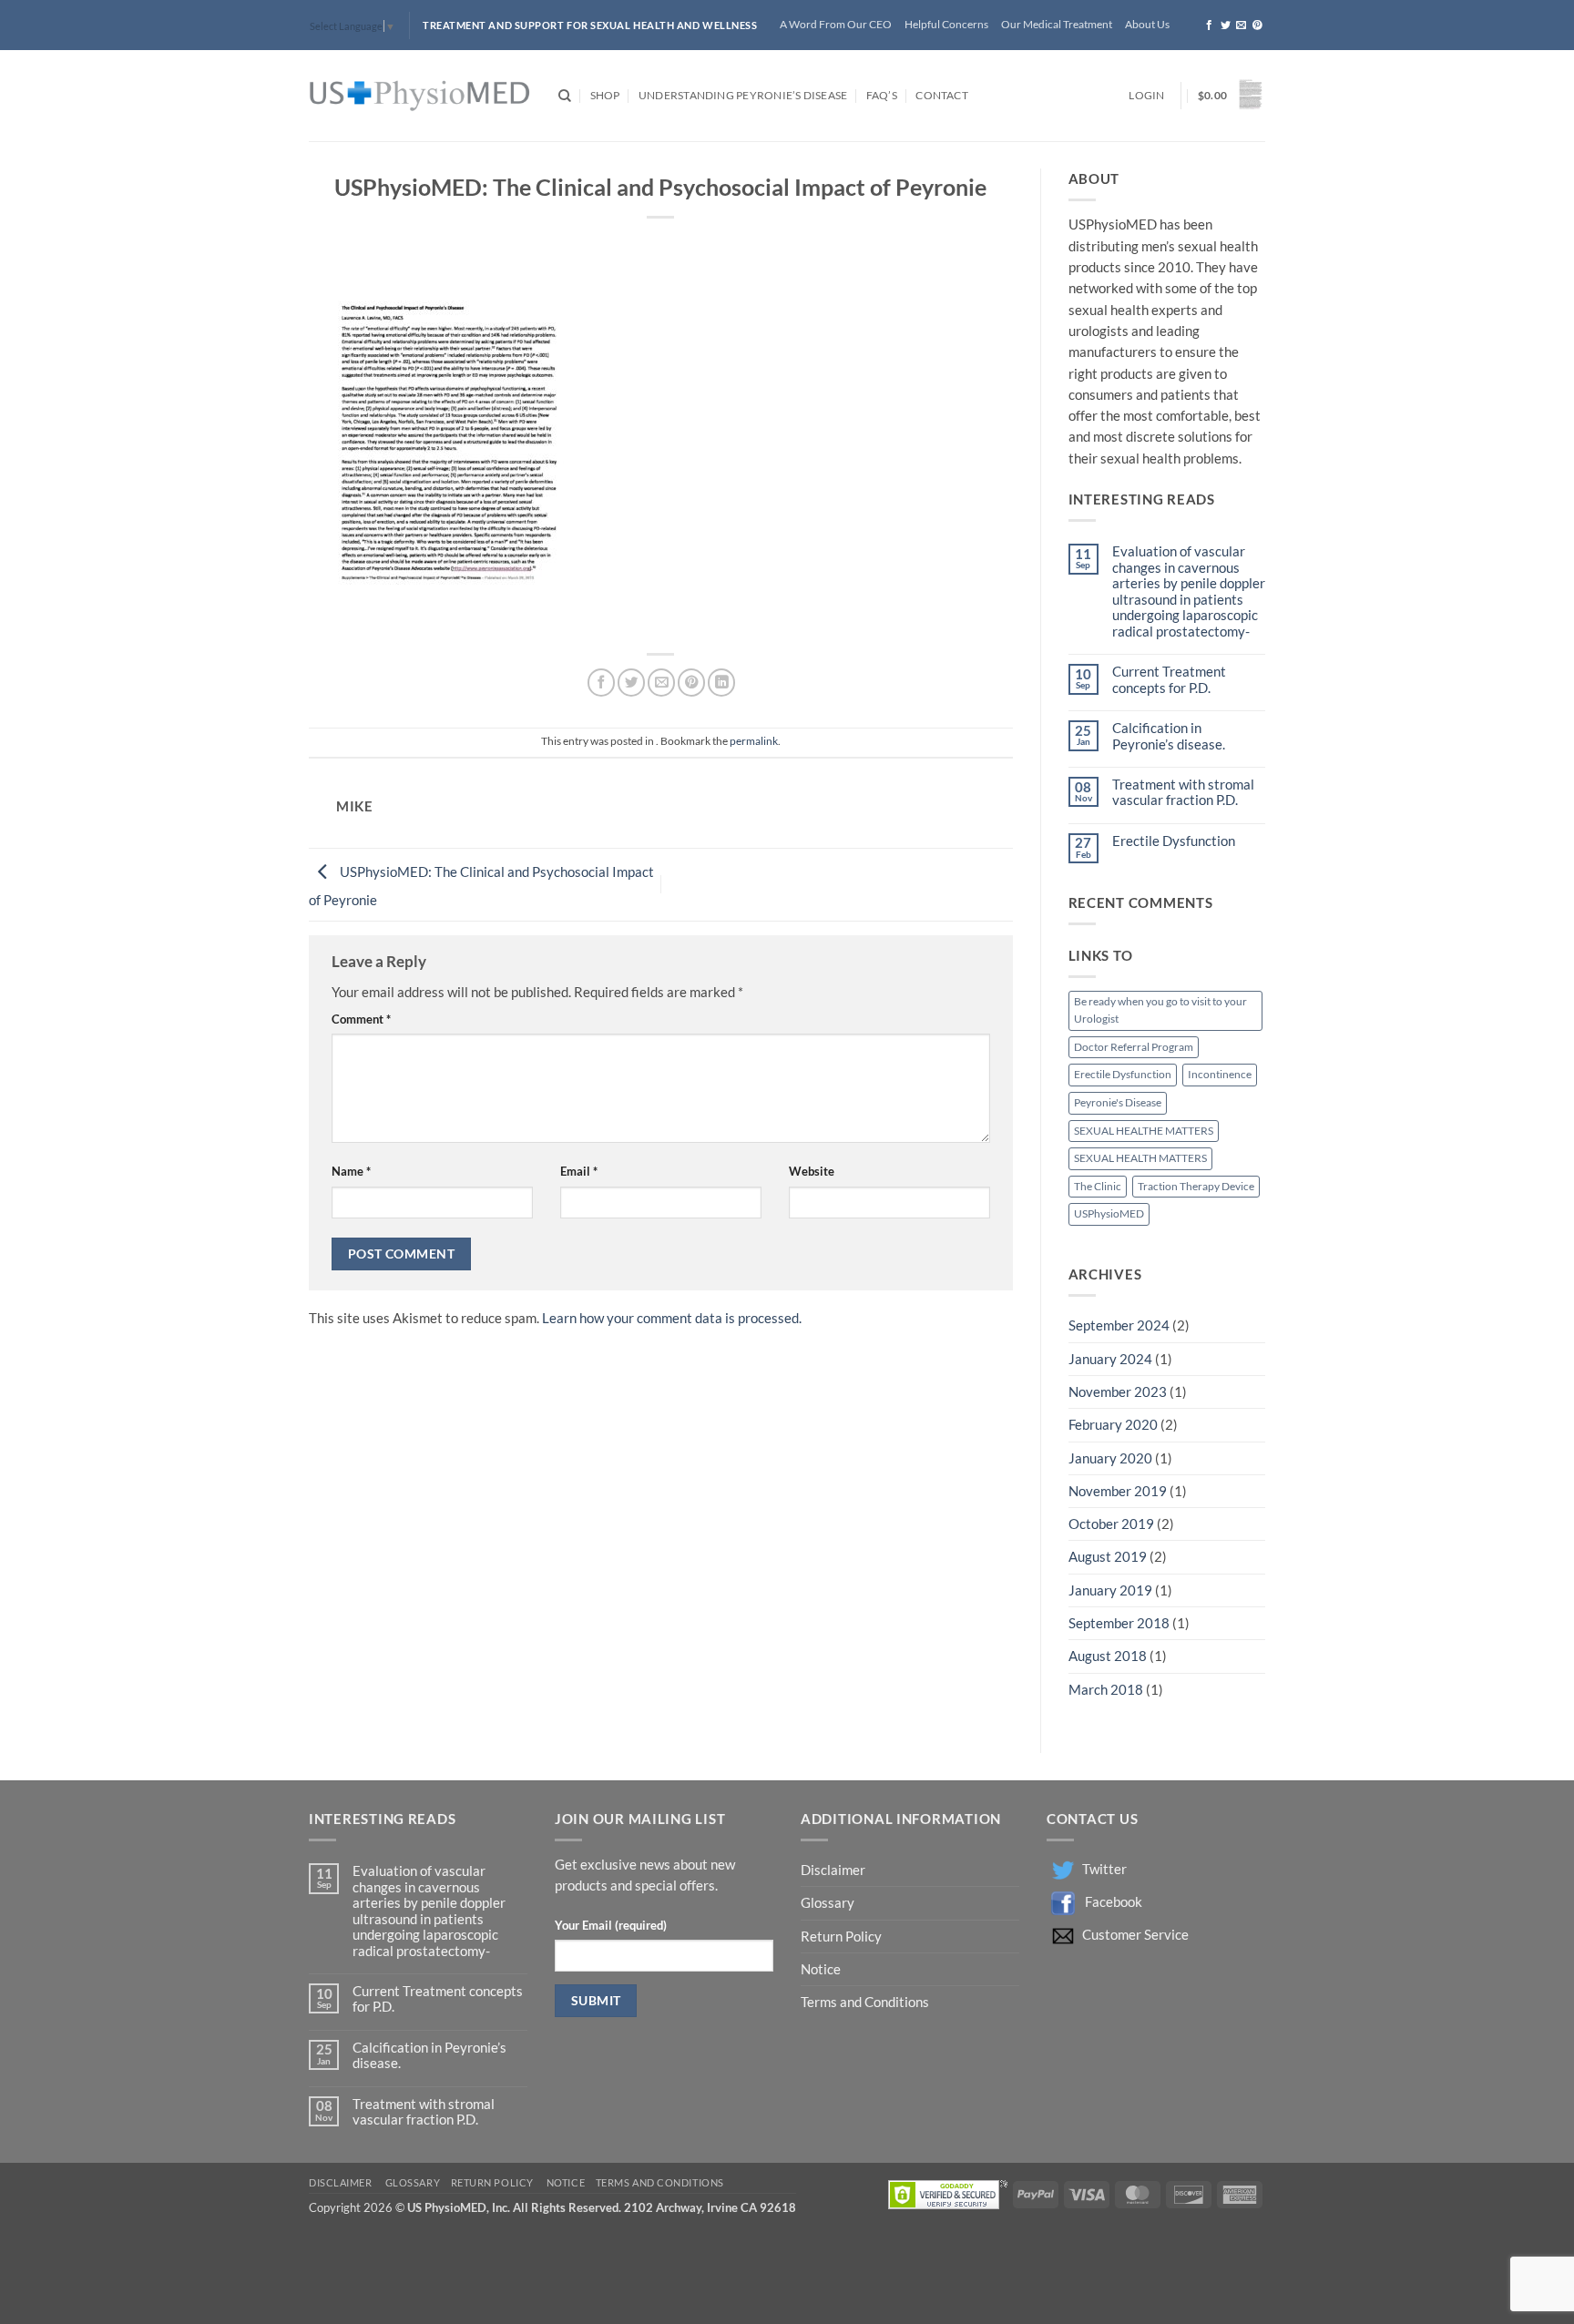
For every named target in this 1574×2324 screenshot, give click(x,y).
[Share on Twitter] (631, 682)
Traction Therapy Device (1196, 1186)
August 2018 (1108, 1656)
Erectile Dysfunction (1174, 841)
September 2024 (1119, 1325)
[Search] (565, 96)
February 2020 (1113, 1425)
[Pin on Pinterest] (691, 682)
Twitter (1104, 1869)
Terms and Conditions (865, 2002)
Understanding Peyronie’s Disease (743, 95)
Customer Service (1135, 1935)
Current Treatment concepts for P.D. (1169, 679)
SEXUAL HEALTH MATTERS (1140, 1158)
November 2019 (1118, 1491)
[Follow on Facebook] (1209, 25)
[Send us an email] (1241, 25)
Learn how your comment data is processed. (672, 1318)
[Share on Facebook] (601, 682)
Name (351, 1171)
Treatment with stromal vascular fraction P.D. (1183, 792)
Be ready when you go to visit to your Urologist (1160, 1010)
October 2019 (1111, 1524)
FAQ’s (882, 95)
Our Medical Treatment (1057, 24)
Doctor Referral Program (1134, 1047)
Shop (605, 95)
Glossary (828, 1903)
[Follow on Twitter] (1226, 25)
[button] (1146, 96)
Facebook (1114, 1902)
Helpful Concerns (946, 24)
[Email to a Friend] (661, 682)
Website (812, 1171)
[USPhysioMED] (420, 96)
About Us (1147, 24)
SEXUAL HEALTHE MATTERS (1144, 1131)
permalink (754, 741)
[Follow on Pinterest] (1257, 25)
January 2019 (1110, 1590)
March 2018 (1106, 1690)
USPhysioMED (1109, 1213)
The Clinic (1098, 1186)
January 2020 (1110, 1458)
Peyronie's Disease (1118, 1102)
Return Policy (843, 1937)
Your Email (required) (611, 1925)
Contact (942, 95)
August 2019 (1108, 1557)
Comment (361, 1019)
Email (579, 1171)
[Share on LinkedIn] (721, 682)
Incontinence (1220, 1074)
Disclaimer (834, 1870)
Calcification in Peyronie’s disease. (1169, 736)
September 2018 (1119, 1623)
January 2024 (1110, 1359)
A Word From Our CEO (836, 24)
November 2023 (1118, 1392)
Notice (821, 1969)
